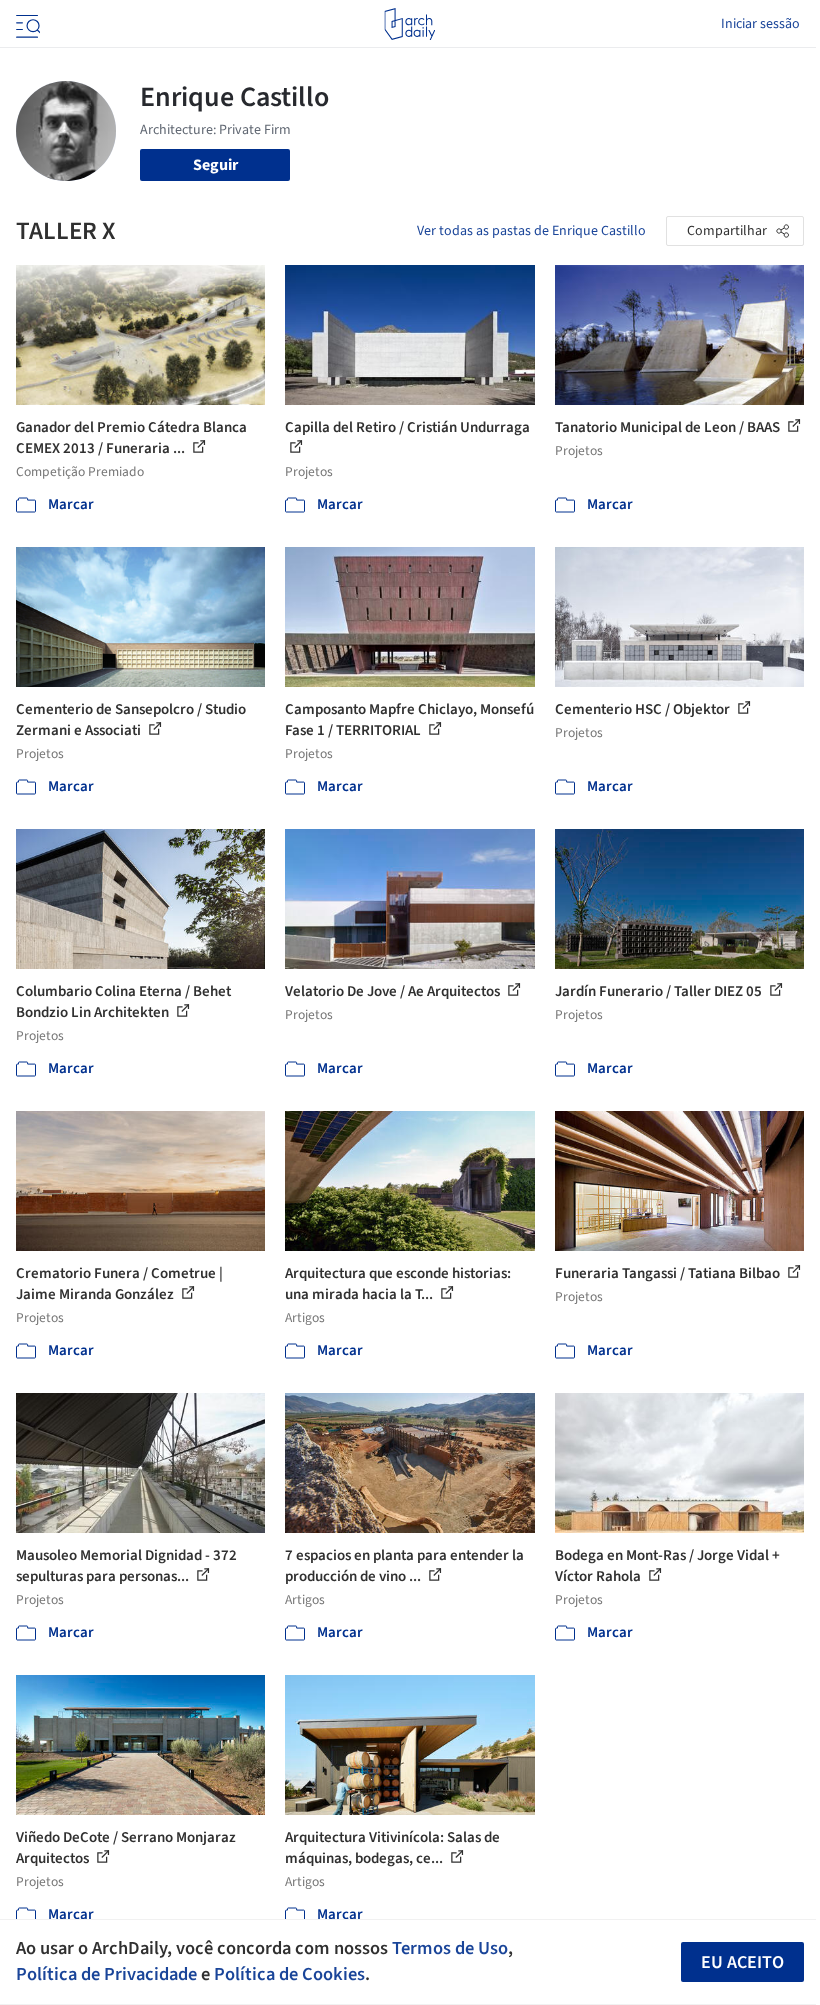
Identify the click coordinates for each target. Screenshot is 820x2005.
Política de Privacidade (106, 1974)
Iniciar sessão (760, 24)
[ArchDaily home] (409, 24)
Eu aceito (742, 1962)
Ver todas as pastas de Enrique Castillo (531, 231)
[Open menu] (26, 24)
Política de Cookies (289, 1974)
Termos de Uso (450, 1948)
